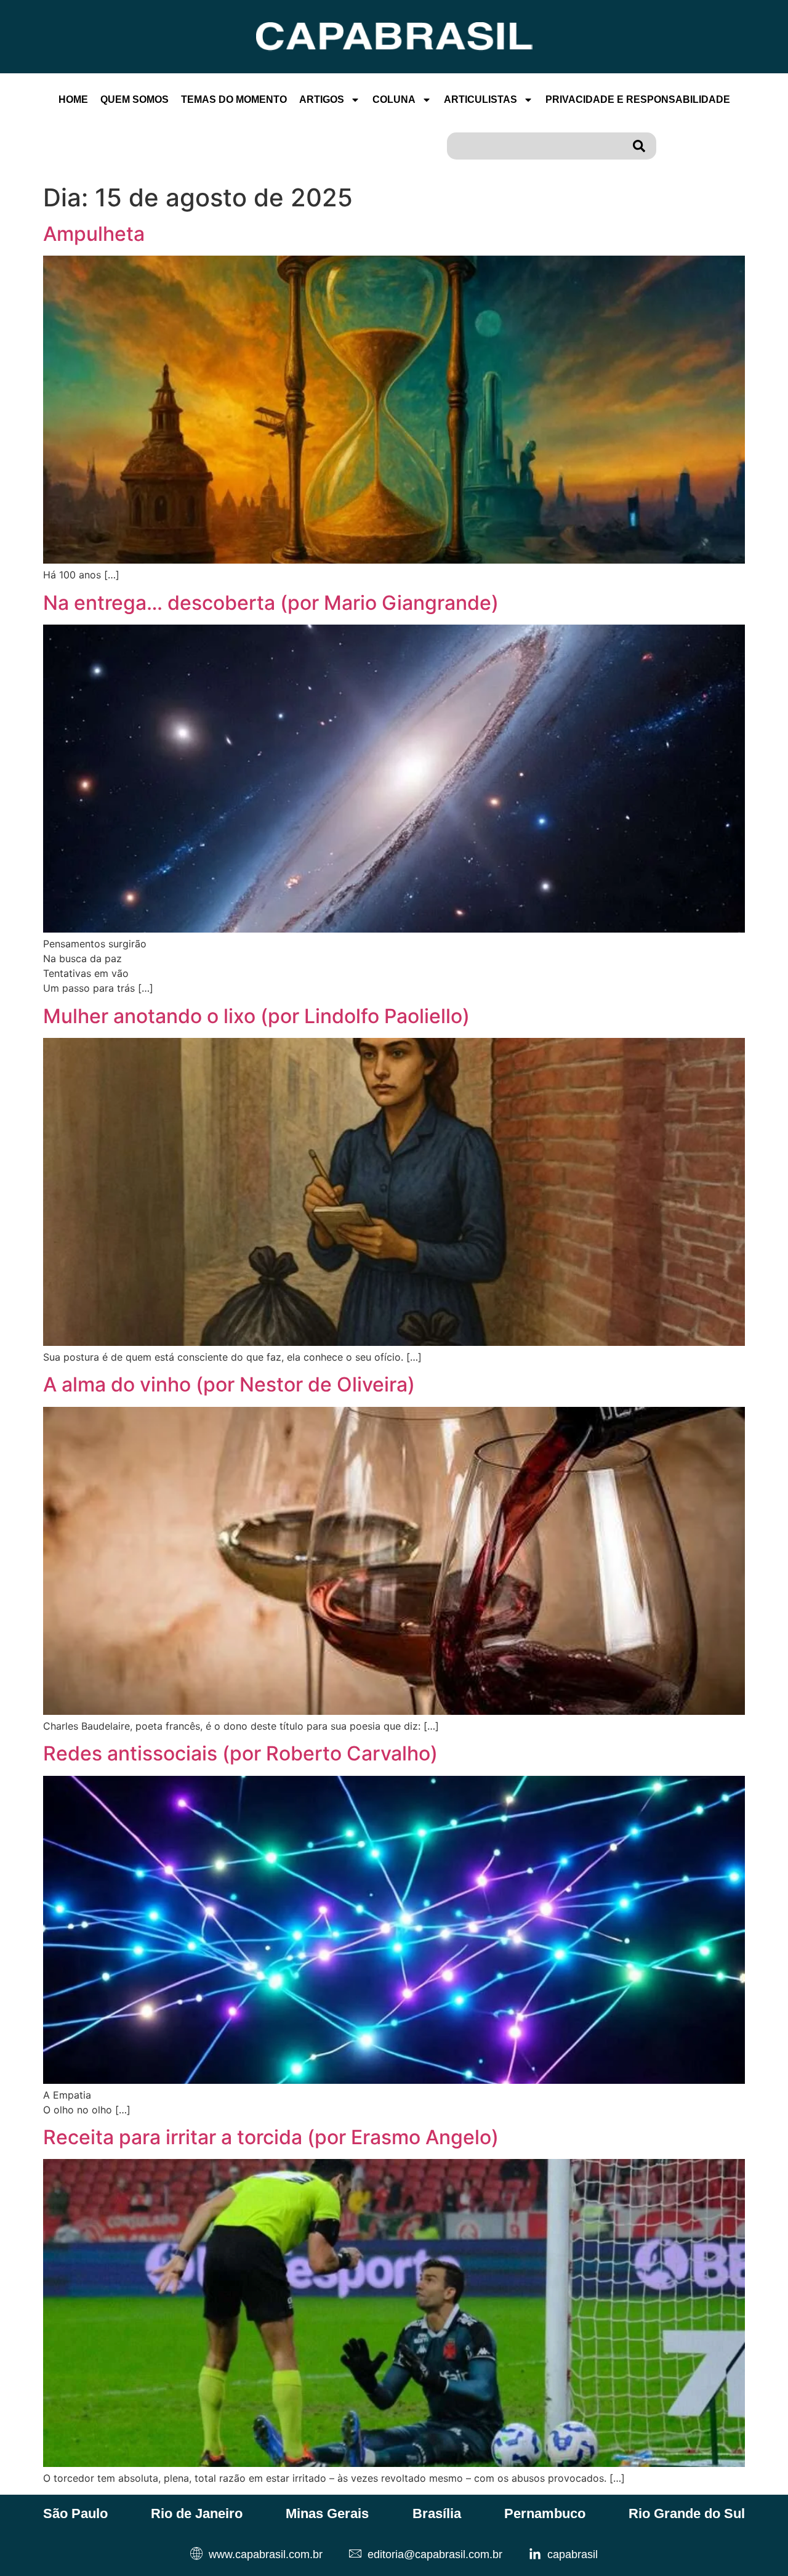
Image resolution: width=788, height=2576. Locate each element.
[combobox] (537, 146)
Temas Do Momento (234, 99)
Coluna (394, 99)
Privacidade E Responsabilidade (638, 99)
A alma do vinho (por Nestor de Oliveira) (229, 1384)
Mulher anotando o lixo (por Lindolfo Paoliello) (256, 1016)
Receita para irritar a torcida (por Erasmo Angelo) (271, 2137)
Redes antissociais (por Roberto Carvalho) (240, 1753)
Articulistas (480, 99)
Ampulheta (94, 234)
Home (73, 99)
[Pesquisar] (641, 146)
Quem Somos (135, 99)
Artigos (322, 99)
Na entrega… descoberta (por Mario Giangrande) (271, 603)
